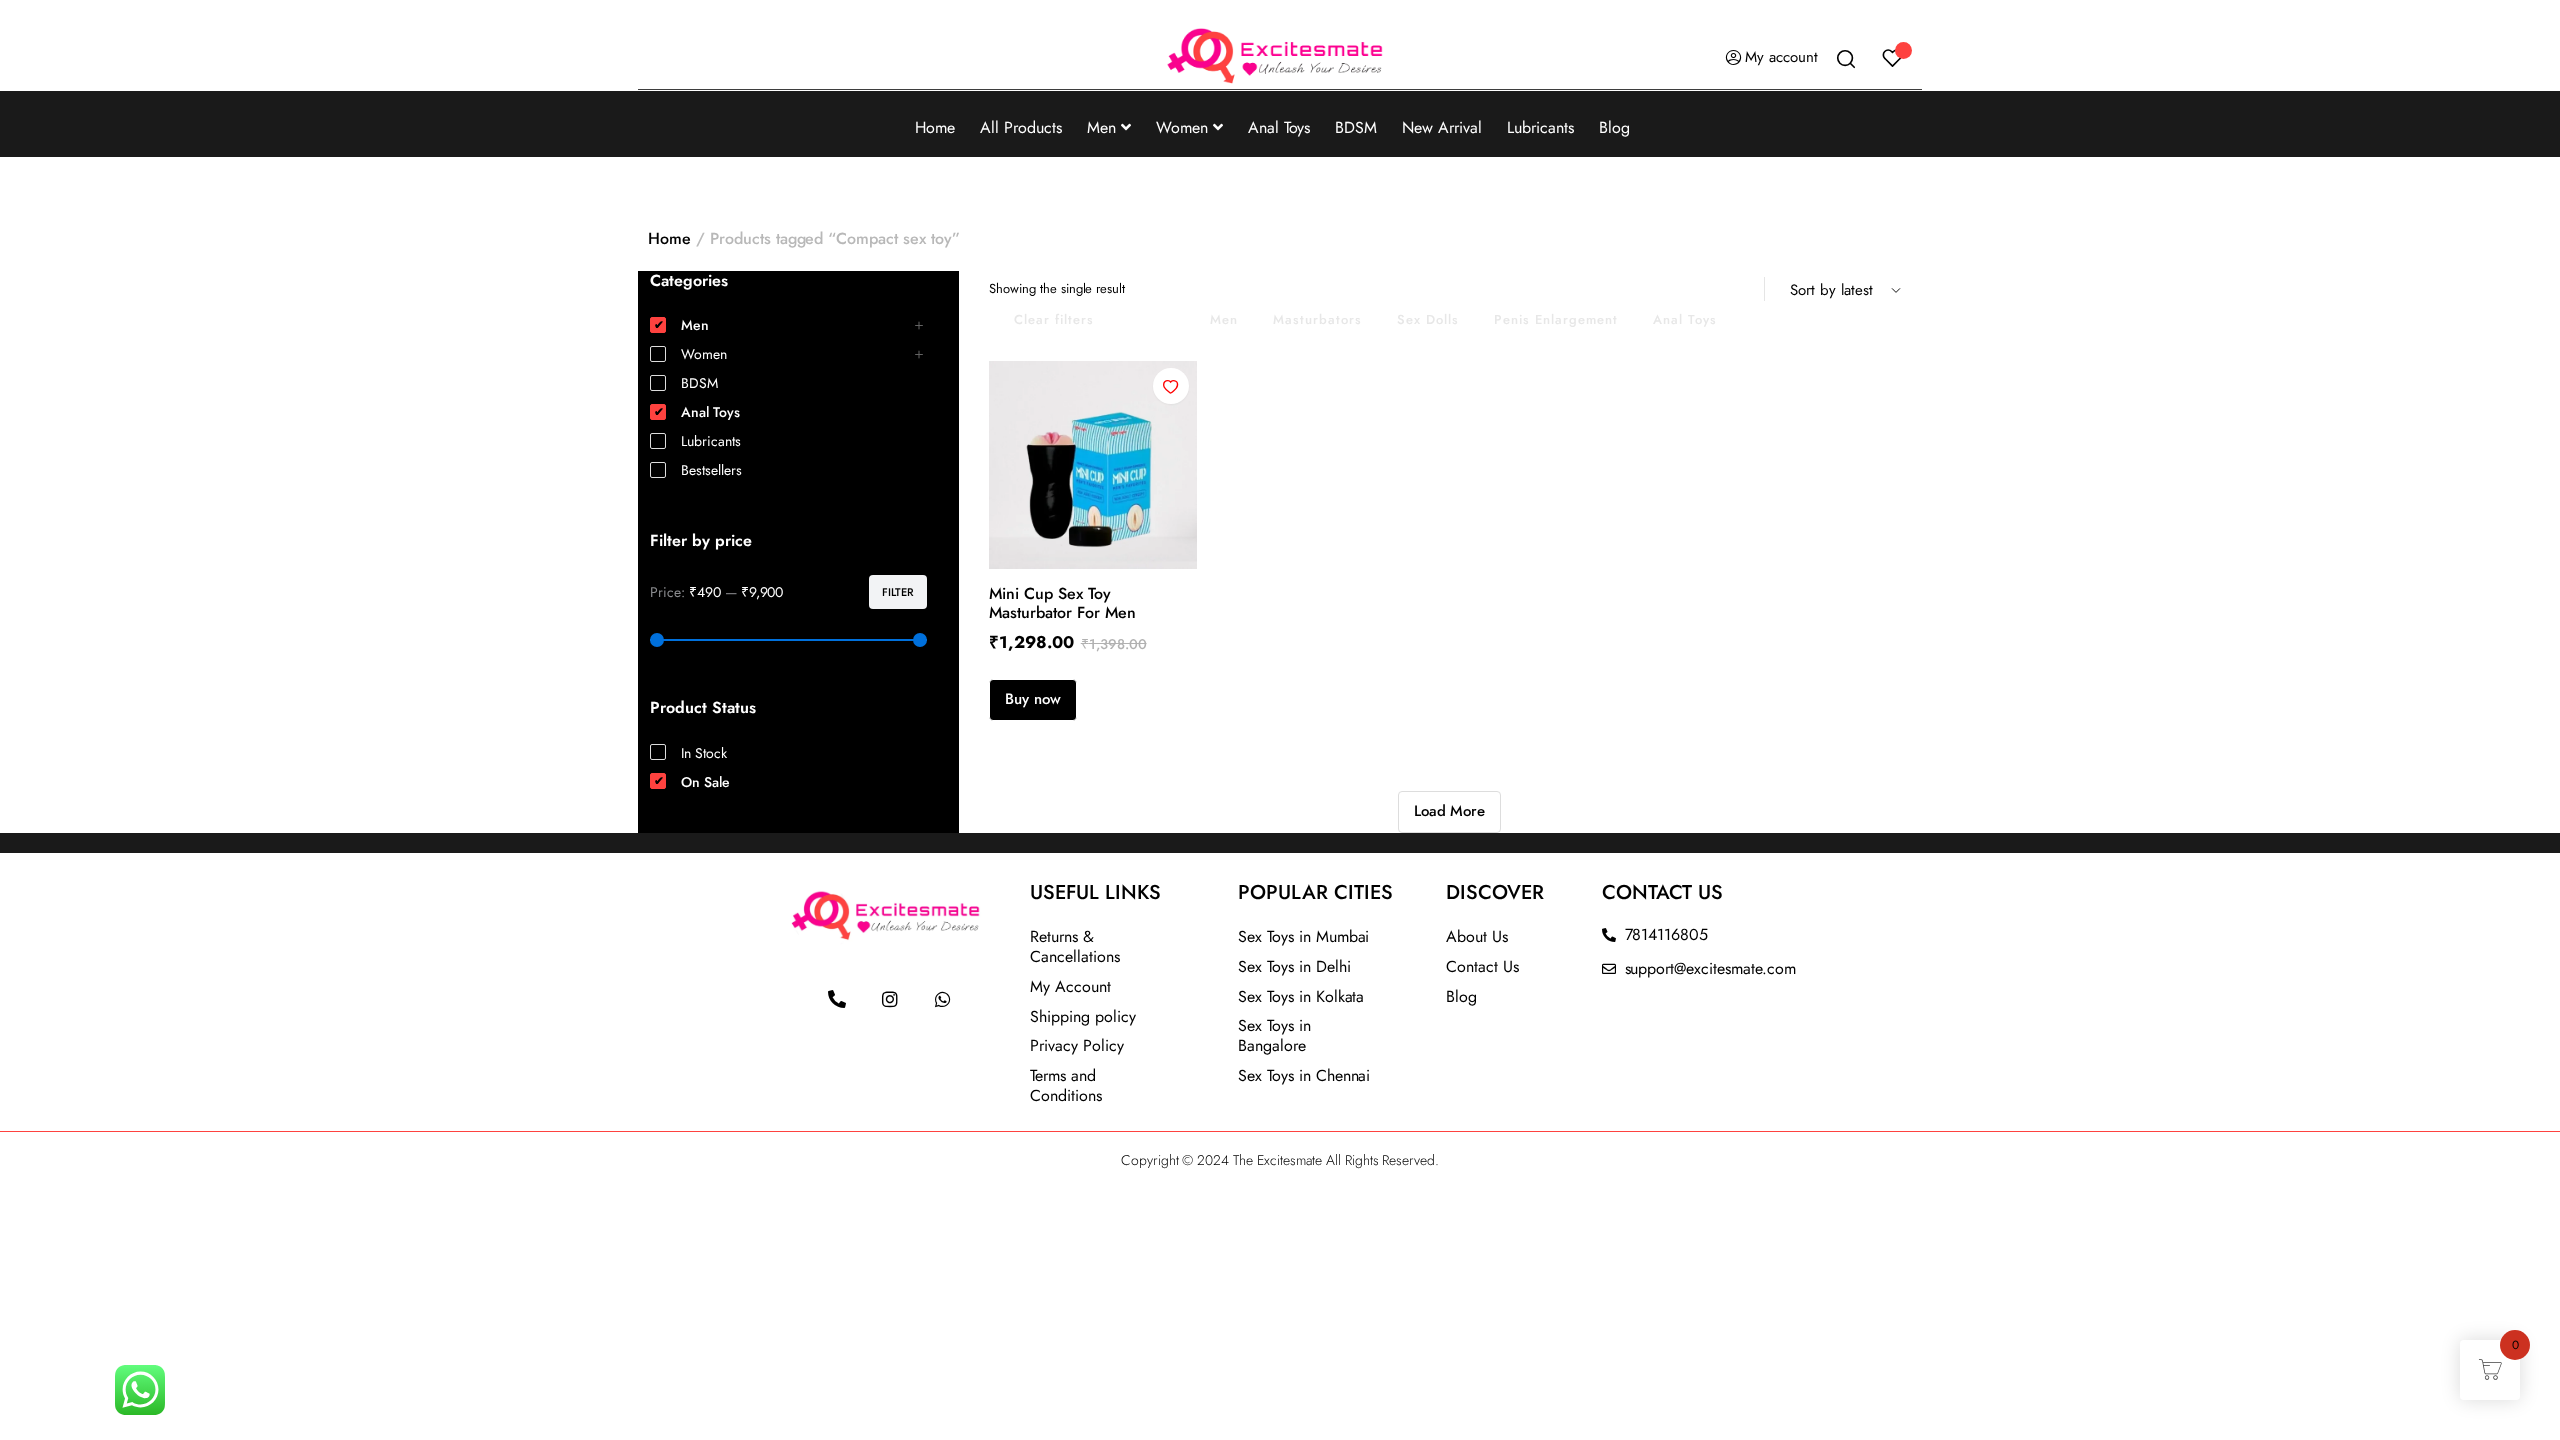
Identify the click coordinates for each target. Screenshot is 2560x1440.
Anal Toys (1279, 127)
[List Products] (1741, 289)
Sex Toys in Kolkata (1301, 996)
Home (935, 127)
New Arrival (1442, 127)
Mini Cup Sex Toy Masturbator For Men (1062, 603)
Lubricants (1540, 127)
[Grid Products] (1715, 289)
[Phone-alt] (837, 999)
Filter (898, 592)
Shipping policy (1083, 1016)
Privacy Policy (1077, 1045)
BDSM (1356, 127)
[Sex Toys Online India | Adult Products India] (1280, 57)
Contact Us (1482, 966)
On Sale (1152, 319)
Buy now (1033, 699)
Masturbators (1317, 319)
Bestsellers (711, 470)
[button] (1171, 386)
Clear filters (1054, 319)
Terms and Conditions (1066, 1085)
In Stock (704, 753)
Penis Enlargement (1556, 319)
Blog (1614, 127)
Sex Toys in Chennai (1304, 1075)
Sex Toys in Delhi (1294, 966)
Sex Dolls (1428, 319)
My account (1781, 57)
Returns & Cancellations (1075, 946)
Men (1101, 127)
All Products (1021, 127)
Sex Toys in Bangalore (1274, 1035)
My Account (1070, 986)
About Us (1477, 936)
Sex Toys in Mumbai (1303, 936)
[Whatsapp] (943, 999)
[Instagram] (890, 999)
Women (1182, 127)
